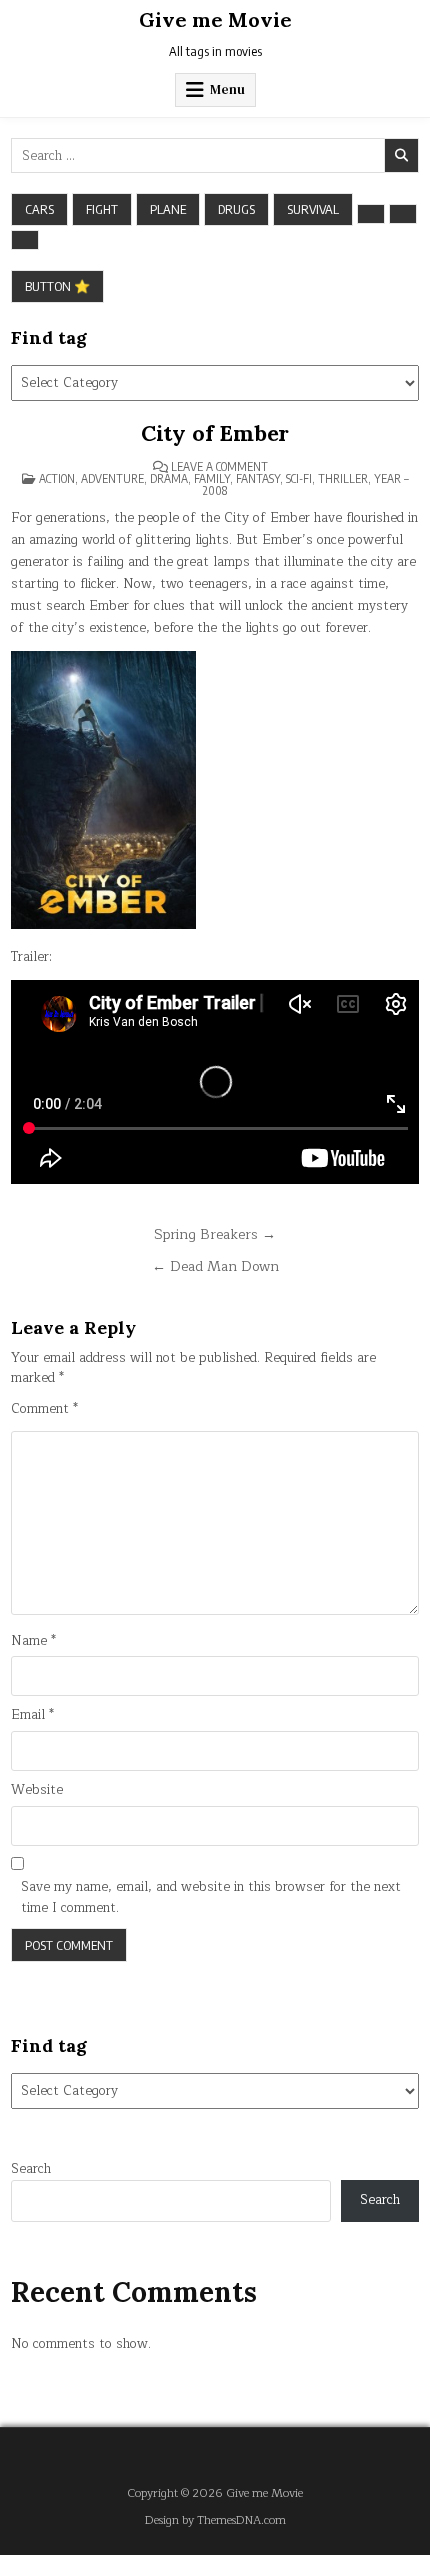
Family (212, 478)
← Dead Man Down (215, 1266)
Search (31, 2169)
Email (32, 1715)
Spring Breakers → (215, 1234)
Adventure (112, 478)
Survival (313, 209)
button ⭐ (57, 286)
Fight (102, 209)
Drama (169, 478)
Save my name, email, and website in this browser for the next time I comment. (211, 1898)
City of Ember (215, 433)
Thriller (343, 478)
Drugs (236, 209)
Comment (44, 1409)
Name (33, 1641)
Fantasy (258, 478)
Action (57, 478)
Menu (227, 89)
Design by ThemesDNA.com (215, 2520)
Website (37, 1790)
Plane (168, 209)
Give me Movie (215, 19)
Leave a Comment (219, 467)
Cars (39, 209)
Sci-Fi (299, 478)
